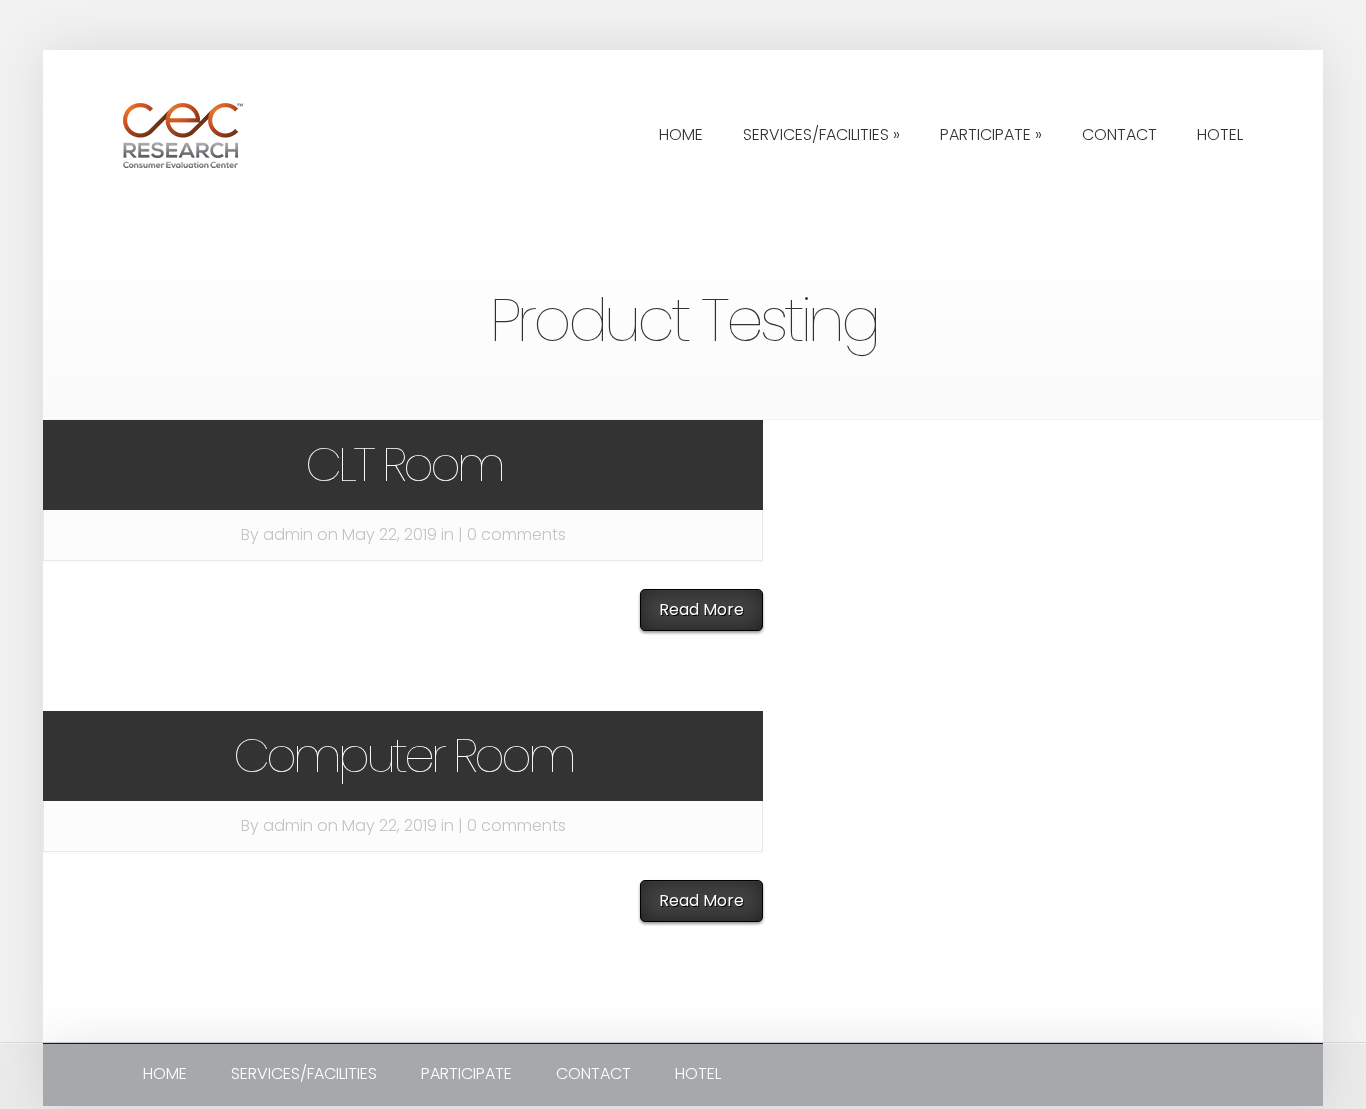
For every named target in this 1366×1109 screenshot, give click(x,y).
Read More (701, 609)
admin (288, 534)
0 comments (516, 534)
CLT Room (403, 464)
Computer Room (403, 755)
